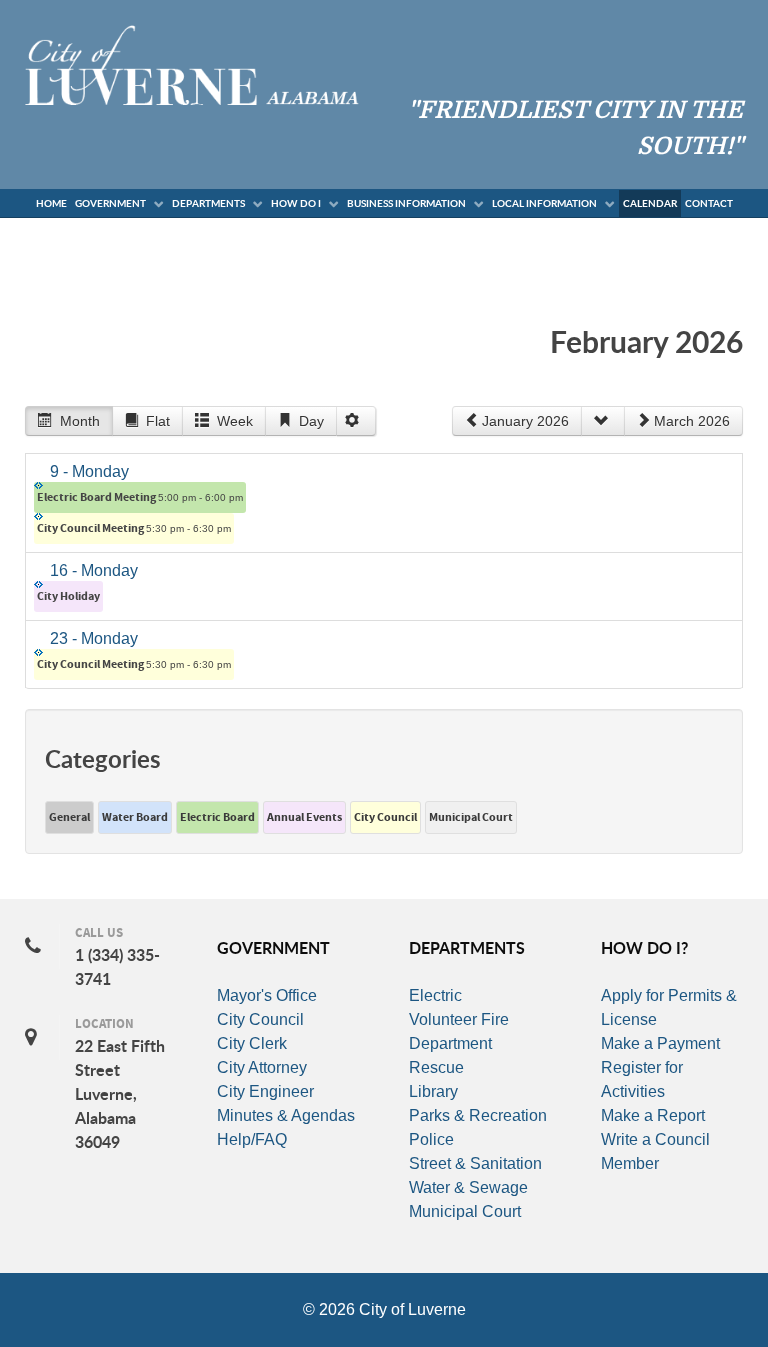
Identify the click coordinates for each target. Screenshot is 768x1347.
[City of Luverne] (192, 63)
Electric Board (217, 817)
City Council (385, 817)
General (69, 817)
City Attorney (262, 1067)
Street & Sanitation (475, 1163)
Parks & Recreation (478, 1115)
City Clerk (252, 1043)
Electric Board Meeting (140, 497)
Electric (435, 995)
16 (94, 570)
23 (94, 638)
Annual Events (304, 817)
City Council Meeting (134, 528)
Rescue (436, 1067)
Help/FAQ (252, 1139)
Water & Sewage (468, 1187)
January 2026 (525, 421)
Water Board (135, 817)
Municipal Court (471, 817)
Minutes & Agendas (286, 1115)
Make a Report (653, 1115)
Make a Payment (660, 1043)
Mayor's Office (267, 995)
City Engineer (265, 1091)
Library (433, 1091)
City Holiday (68, 596)
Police (431, 1139)
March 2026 (692, 421)
